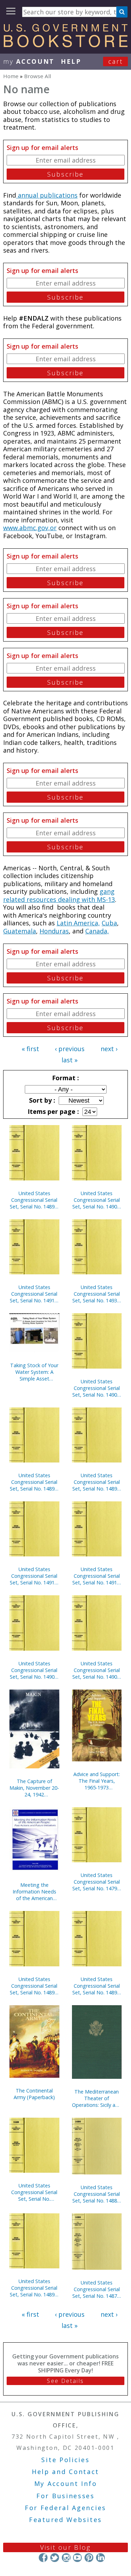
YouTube (77, 2558)
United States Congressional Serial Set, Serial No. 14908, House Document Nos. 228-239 (34, 1670)
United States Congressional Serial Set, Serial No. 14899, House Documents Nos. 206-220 (34, 2288)
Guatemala (20, 931)
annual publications (47, 195)
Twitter (55, 2558)
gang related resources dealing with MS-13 (59, 895)
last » (70, 1060)
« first (30, 1049)
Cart (116, 61)
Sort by (41, 1100)
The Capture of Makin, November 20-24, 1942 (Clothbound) (34, 1788)
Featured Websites (65, 2520)
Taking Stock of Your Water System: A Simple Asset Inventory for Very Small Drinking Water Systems (34, 1372)
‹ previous (70, 1049)
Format (65, 1078)
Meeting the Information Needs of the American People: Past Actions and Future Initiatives (34, 1892)
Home (11, 76)
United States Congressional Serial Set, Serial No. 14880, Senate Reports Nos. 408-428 (97, 2194)
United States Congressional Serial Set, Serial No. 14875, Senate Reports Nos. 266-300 (97, 2289)
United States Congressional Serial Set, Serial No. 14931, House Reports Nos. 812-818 (97, 1294)
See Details (65, 2381)
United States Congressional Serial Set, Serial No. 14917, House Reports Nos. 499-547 (34, 1294)
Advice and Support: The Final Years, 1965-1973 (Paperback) (97, 1781)
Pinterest (89, 2558)
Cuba (109, 923)
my (29, 61)
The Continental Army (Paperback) (34, 2094)
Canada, (97, 931)
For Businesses (65, 2496)
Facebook (43, 2558)
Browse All (38, 76)
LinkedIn (100, 2558)
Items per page (52, 1111)
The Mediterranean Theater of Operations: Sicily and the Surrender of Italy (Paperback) (97, 2098)
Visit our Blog (65, 2547)
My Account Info (66, 2483)
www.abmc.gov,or (30, 528)
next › (109, 1049)
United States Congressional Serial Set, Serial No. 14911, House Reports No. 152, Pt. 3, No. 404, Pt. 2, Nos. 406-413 (97, 1576)
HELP (71, 61)
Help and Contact (65, 2472)
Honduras (54, 931)
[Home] (65, 45)
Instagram (66, 2558)
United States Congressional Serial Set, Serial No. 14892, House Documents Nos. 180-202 (34, 1200)
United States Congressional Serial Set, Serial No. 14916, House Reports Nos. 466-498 (34, 1576)
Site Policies (65, 2460)
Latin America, (78, 923)
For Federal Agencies (65, 2508)
